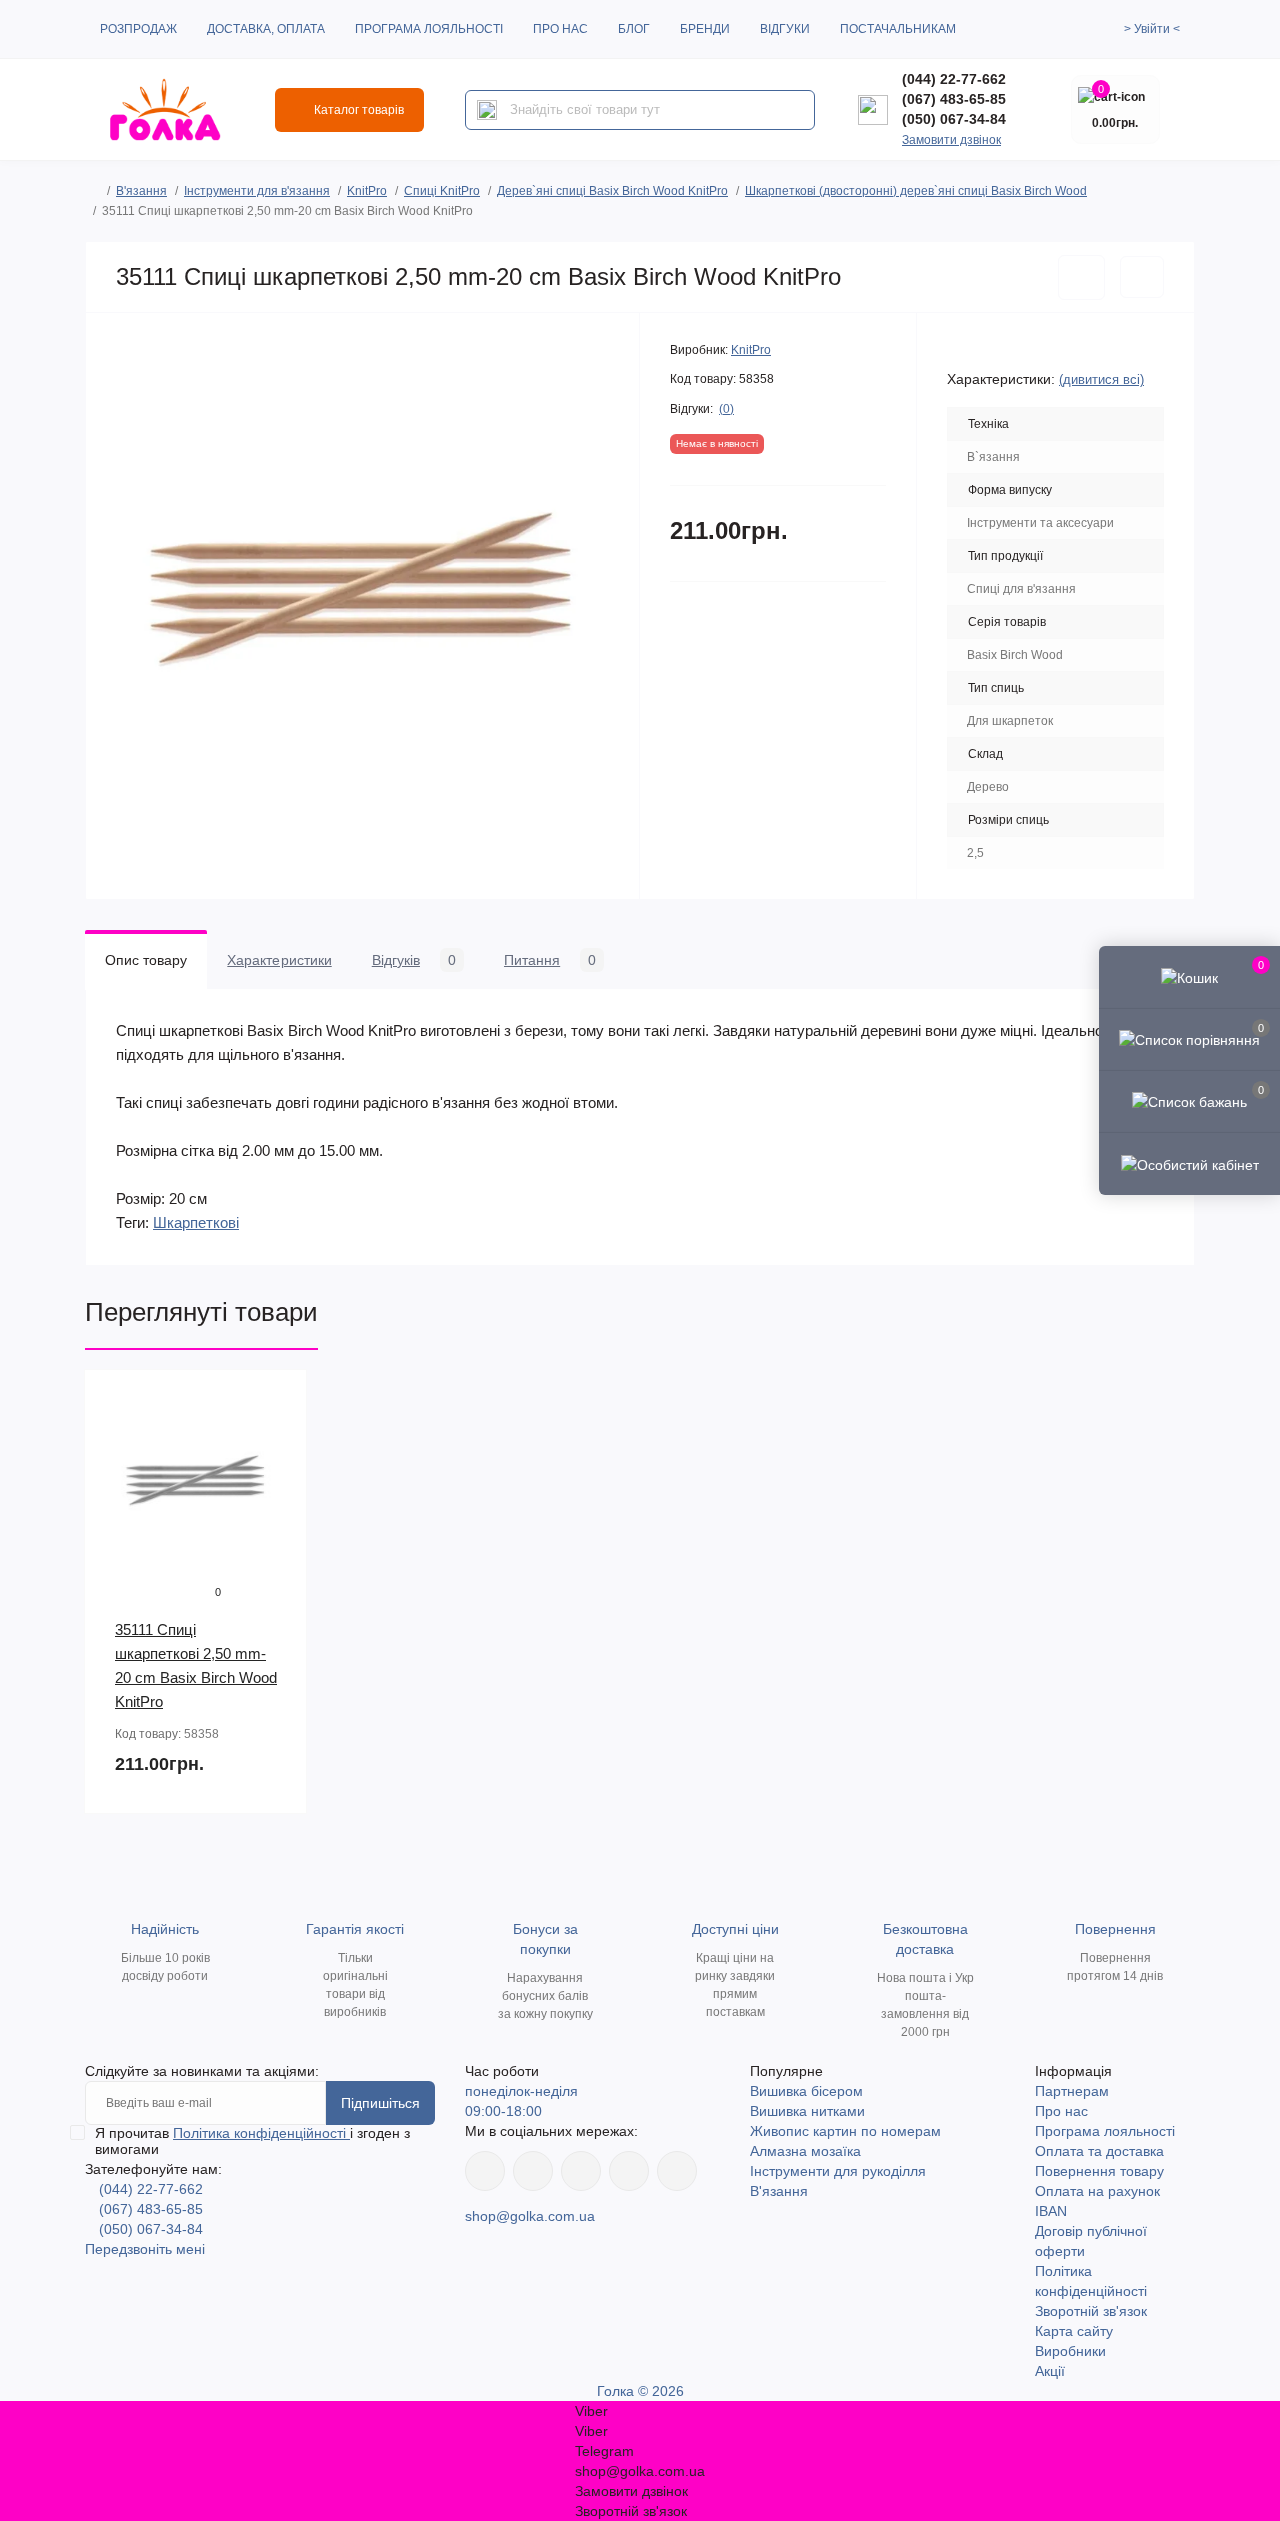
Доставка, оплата (266, 29)
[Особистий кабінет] (1189, 1163)
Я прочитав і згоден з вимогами (252, 2141)
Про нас (560, 29)
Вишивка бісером (806, 2091)
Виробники (1070, 2351)
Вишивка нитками (807, 2111)
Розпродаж (138, 29)
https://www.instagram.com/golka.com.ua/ (533, 2171)
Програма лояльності (429, 29)
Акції (1050, 2371)
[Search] (487, 110)
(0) (726, 409)
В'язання (141, 191)
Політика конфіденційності (261, 2133)
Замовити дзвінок (951, 140)
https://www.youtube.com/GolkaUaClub (581, 2171)
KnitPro (367, 191)
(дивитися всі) (1101, 379)
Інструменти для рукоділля (838, 2171)
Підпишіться (380, 2103)
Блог (634, 29)
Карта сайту (1074, 2331)
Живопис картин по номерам (845, 2131)
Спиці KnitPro (442, 191)
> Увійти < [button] (1152, 29)
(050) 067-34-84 (954, 119)
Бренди (705, 29)
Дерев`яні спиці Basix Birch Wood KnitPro (612, 191)
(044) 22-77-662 (954, 79)
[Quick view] (277, 1400)
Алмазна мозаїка (805, 2151)
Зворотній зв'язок (1091, 2311)
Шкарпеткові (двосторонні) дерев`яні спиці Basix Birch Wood (916, 191)
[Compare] (277, 1476)
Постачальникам (898, 29)
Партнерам (1072, 2091)
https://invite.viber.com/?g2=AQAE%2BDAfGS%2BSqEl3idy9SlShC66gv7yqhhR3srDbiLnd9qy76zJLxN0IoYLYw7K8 (629, 2171)
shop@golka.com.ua (530, 2216)
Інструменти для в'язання (257, 191)
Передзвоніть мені (145, 2249)
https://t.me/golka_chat (677, 2171)
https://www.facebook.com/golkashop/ (485, 2171)
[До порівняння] (1142, 277)
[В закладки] (1081, 277)
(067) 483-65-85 (954, 99)
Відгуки (785, 29)
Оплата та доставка (1099, 2151)
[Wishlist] (277, 1438)
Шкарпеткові (196, 1222)
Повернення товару (1099, 2171)
